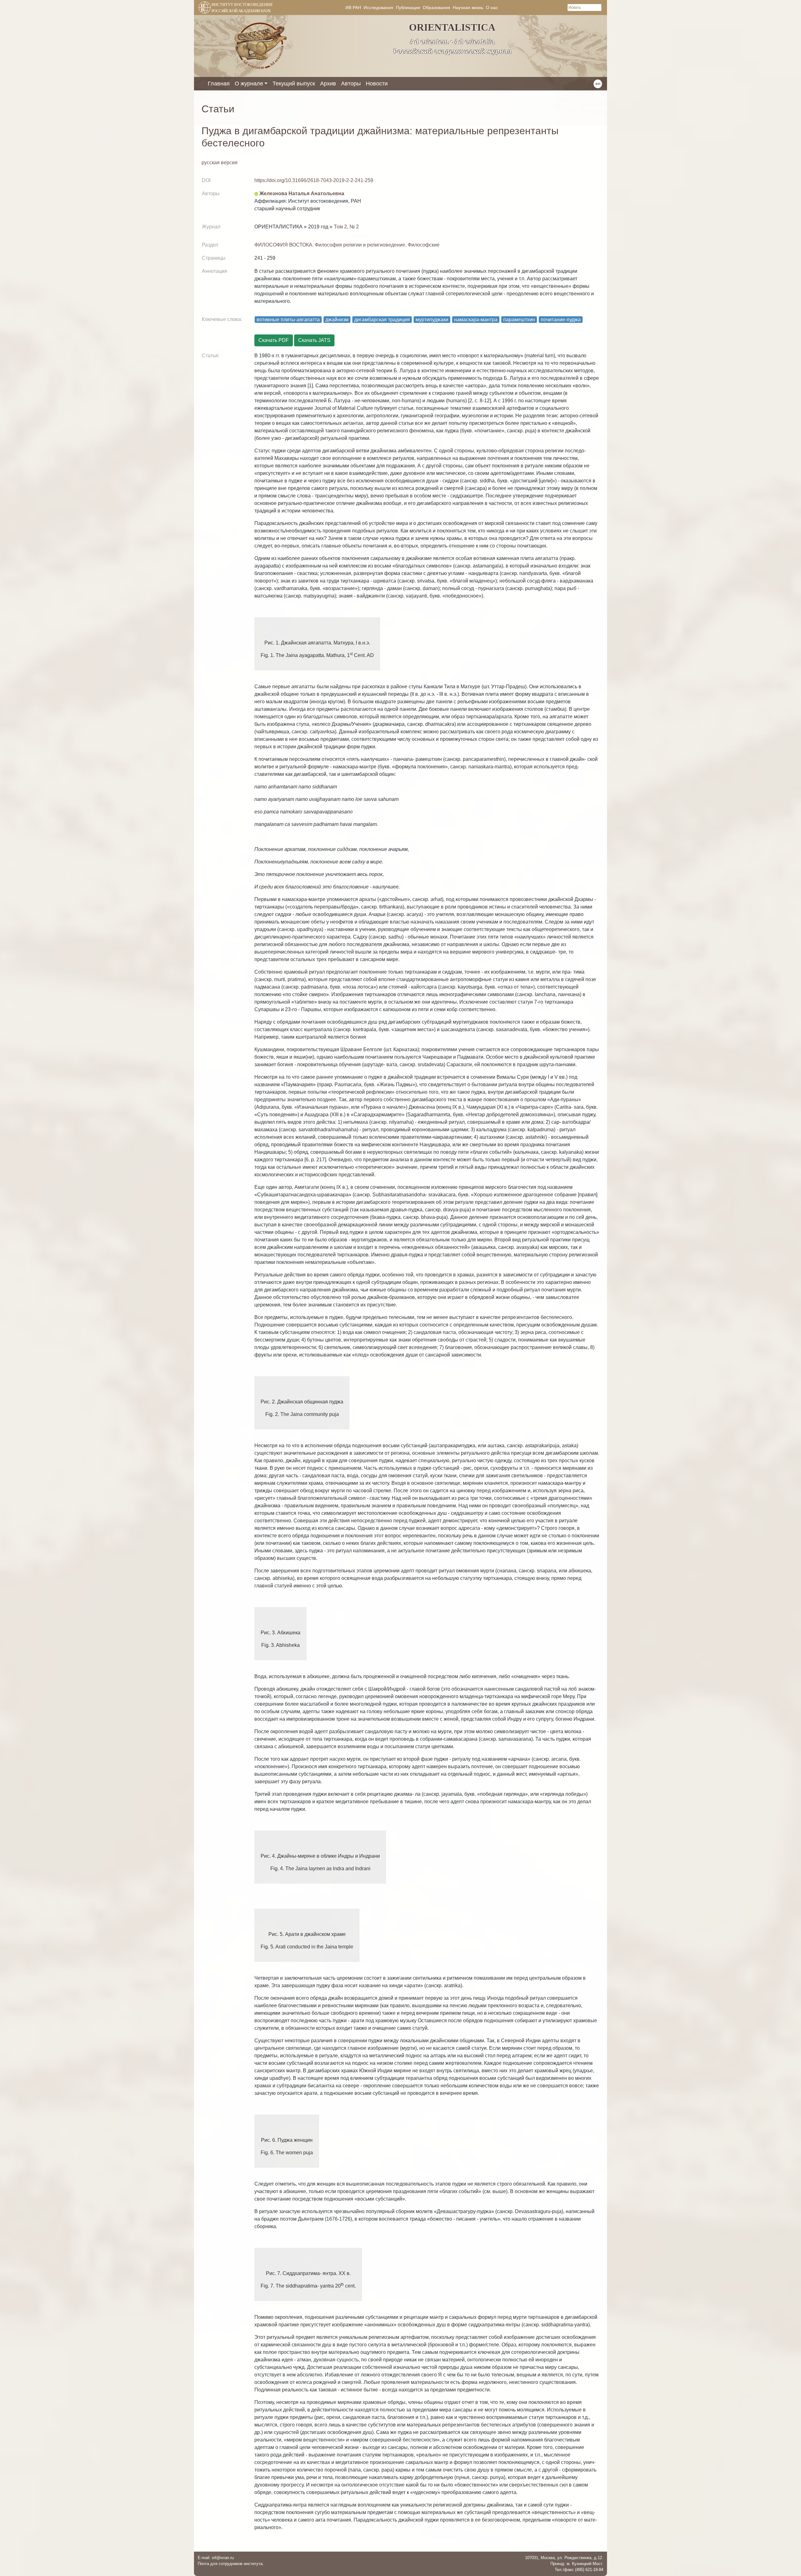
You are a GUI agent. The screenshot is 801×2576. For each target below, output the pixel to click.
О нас (492, 8)
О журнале (249, 84)
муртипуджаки (432, 320)
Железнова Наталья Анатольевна (302, 193)
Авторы (351, 84)
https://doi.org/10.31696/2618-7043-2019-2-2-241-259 (314, 180)
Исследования (378, 8)
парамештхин (519, 320)
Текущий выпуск (294, 84)
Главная (219, 84)
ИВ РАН (353, 8)
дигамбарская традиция (382, 320)
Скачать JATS (314, 340)
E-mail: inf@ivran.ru (216, 2558)
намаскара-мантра (476, 320)
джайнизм (337, 320)
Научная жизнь (468, 8)
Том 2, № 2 (346, 227)
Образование (436, 8)
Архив (328, 84)
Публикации (408, 8)
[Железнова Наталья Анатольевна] (256, 193)
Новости (377, 84)
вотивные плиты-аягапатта (288, 320)
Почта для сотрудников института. (231, 2564)
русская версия (219, 163)
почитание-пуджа (561, 320)
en (598, 84)
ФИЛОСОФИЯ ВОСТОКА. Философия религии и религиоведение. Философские (347, 245)
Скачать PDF (274, 340)
